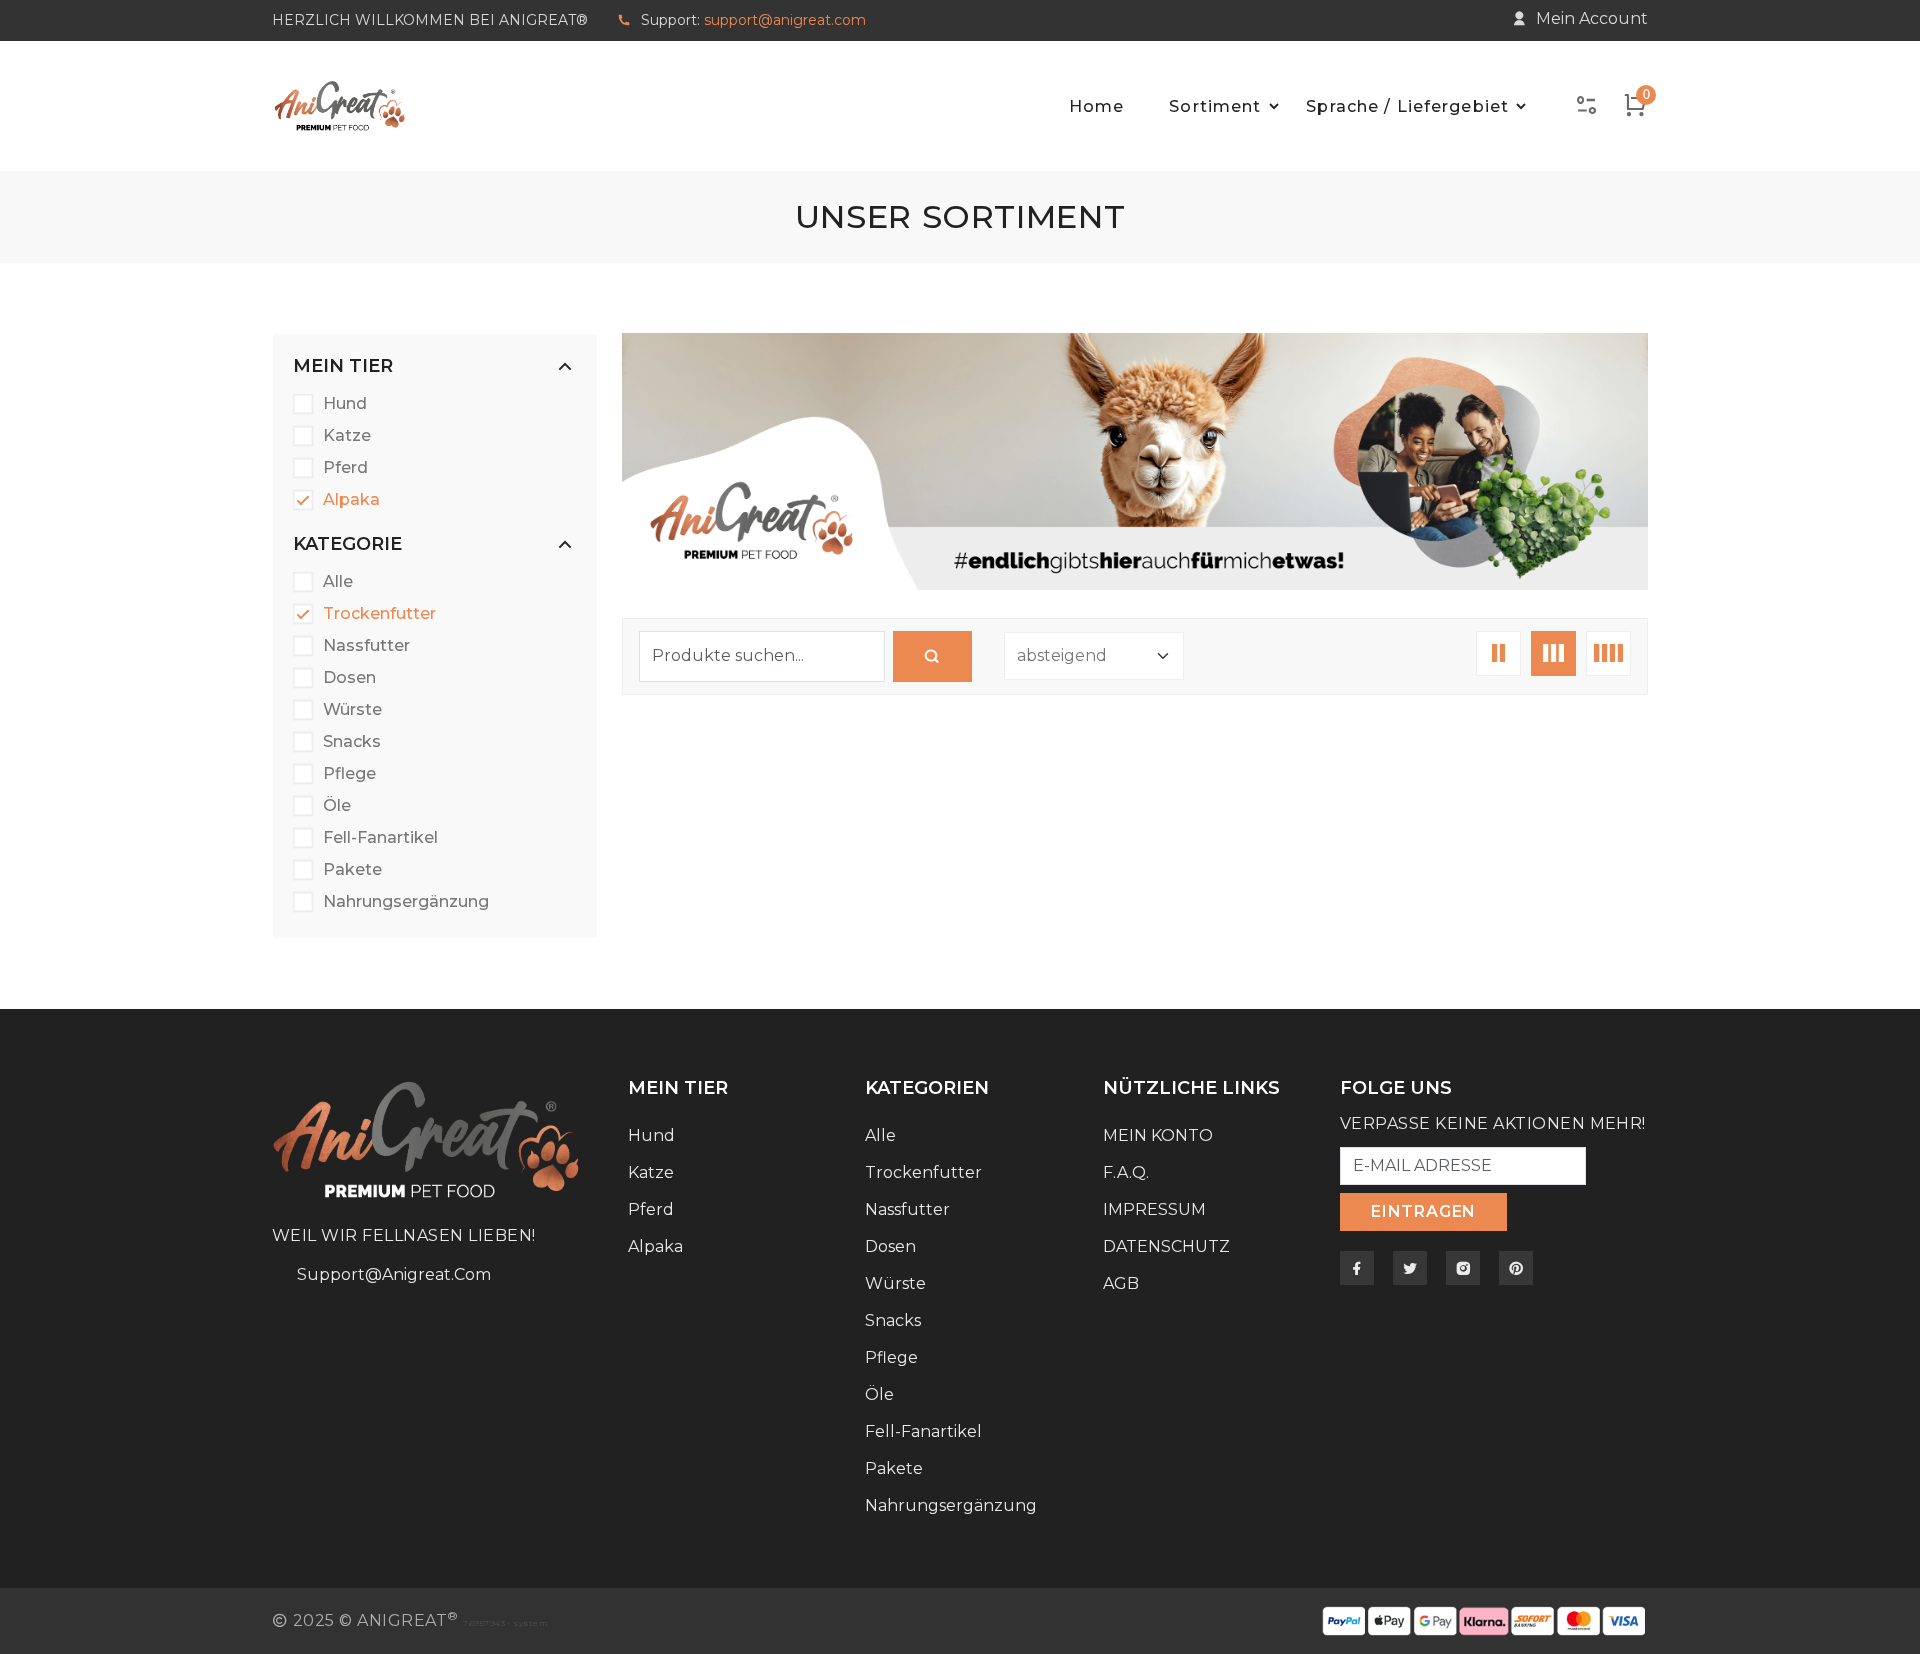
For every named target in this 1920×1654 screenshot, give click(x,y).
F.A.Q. (1126, 1172)
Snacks (352, 742)
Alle (338, 582)
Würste (352, 710)
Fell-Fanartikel (380, 838)
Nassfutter (366, 646)
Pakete (352, 870)
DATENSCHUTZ (1166, 1246)
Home (1096, 106)
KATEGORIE (347, 544)
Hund (345, 404)
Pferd (345, 468)
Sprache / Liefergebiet (1407, 106)
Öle (337, 806)
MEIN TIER (343, 366)
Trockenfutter (379, 614)
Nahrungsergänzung (406, 902)
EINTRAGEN (1423, 1211)
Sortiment (1215, 106)
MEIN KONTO (1158, 1135)
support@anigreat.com (785, 20)
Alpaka (351, 500)
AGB (1121, 1283)
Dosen (349, 678)
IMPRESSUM (1154, 1209)
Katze (347, 436)
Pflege (349, 774)
